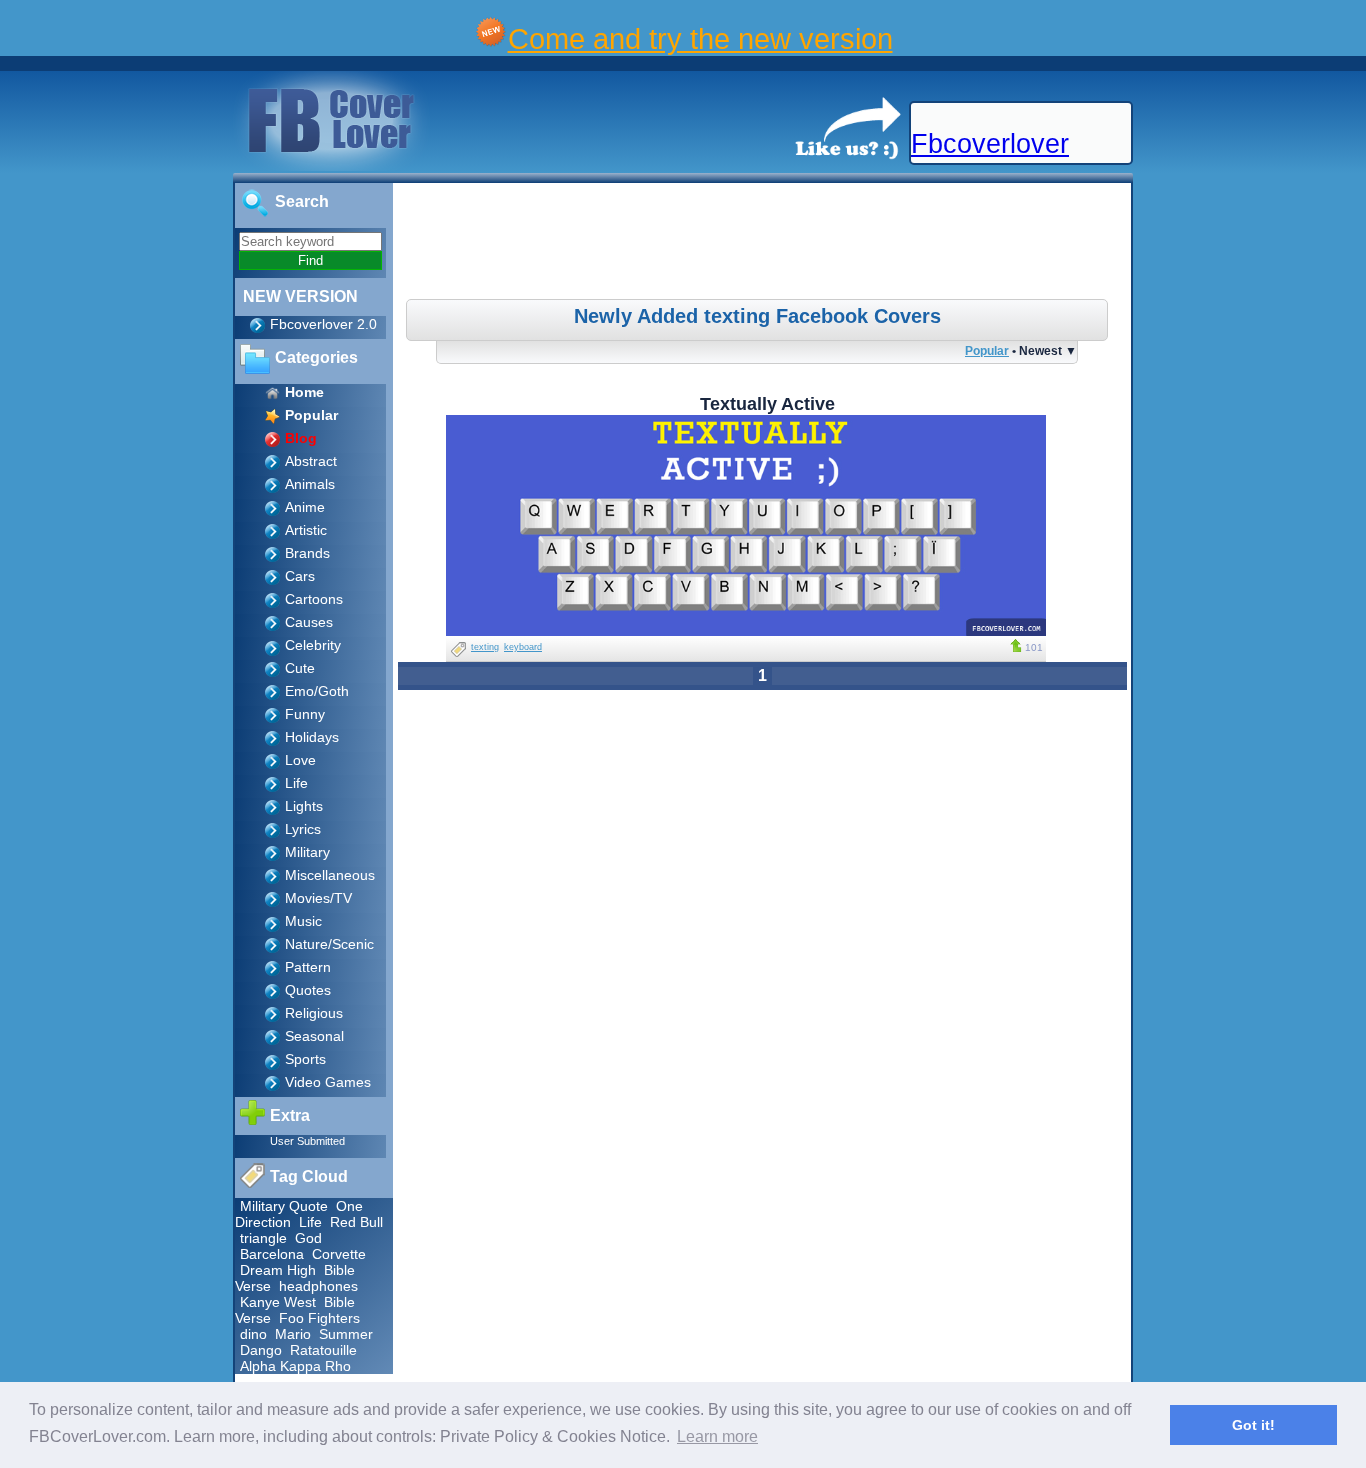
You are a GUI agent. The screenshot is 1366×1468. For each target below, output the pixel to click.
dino (253, 1334)
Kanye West (278, 1302)
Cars (300, 576)
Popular (987, 350)
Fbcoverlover (990, 144)
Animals (310, 484)
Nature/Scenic (329, 944)
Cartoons (314, 599)
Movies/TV (318, 898)
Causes (309, 622)
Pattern (308, 967)
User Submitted (307, 1141)
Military (307, 852)
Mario (293, 1334)
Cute (300, 668)
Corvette (339, 1254)
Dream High (278, 1270)
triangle (263, 1238)
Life (296, 783)
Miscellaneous (330, 875)
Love (300, 760)
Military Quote (284, 1206)
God (308, 1238)
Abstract (311, 461)
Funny (305, 714)
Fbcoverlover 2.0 (323, 324)
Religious (314, 1013)
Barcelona (272, 1254)
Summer (346, 1334)
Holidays (312, 737)
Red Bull (356, 1222)
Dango (261, 1350)
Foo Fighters (319, 1318)
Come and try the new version (700, 38)
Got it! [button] (1253, 1425)
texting (485, 647)
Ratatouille (323, 1350)
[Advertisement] (765, 244)
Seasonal (314, 1036)
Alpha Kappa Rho (295, 1366)
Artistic (306, 530)
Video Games (328, 1082)
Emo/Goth (317, 691)
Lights (304, 806)
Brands (307, 553)
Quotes (308, 990)
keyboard (523, 647)
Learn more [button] (717, 1436)
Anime (305, 507)
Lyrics (303, 829)
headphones (318, 1286)
